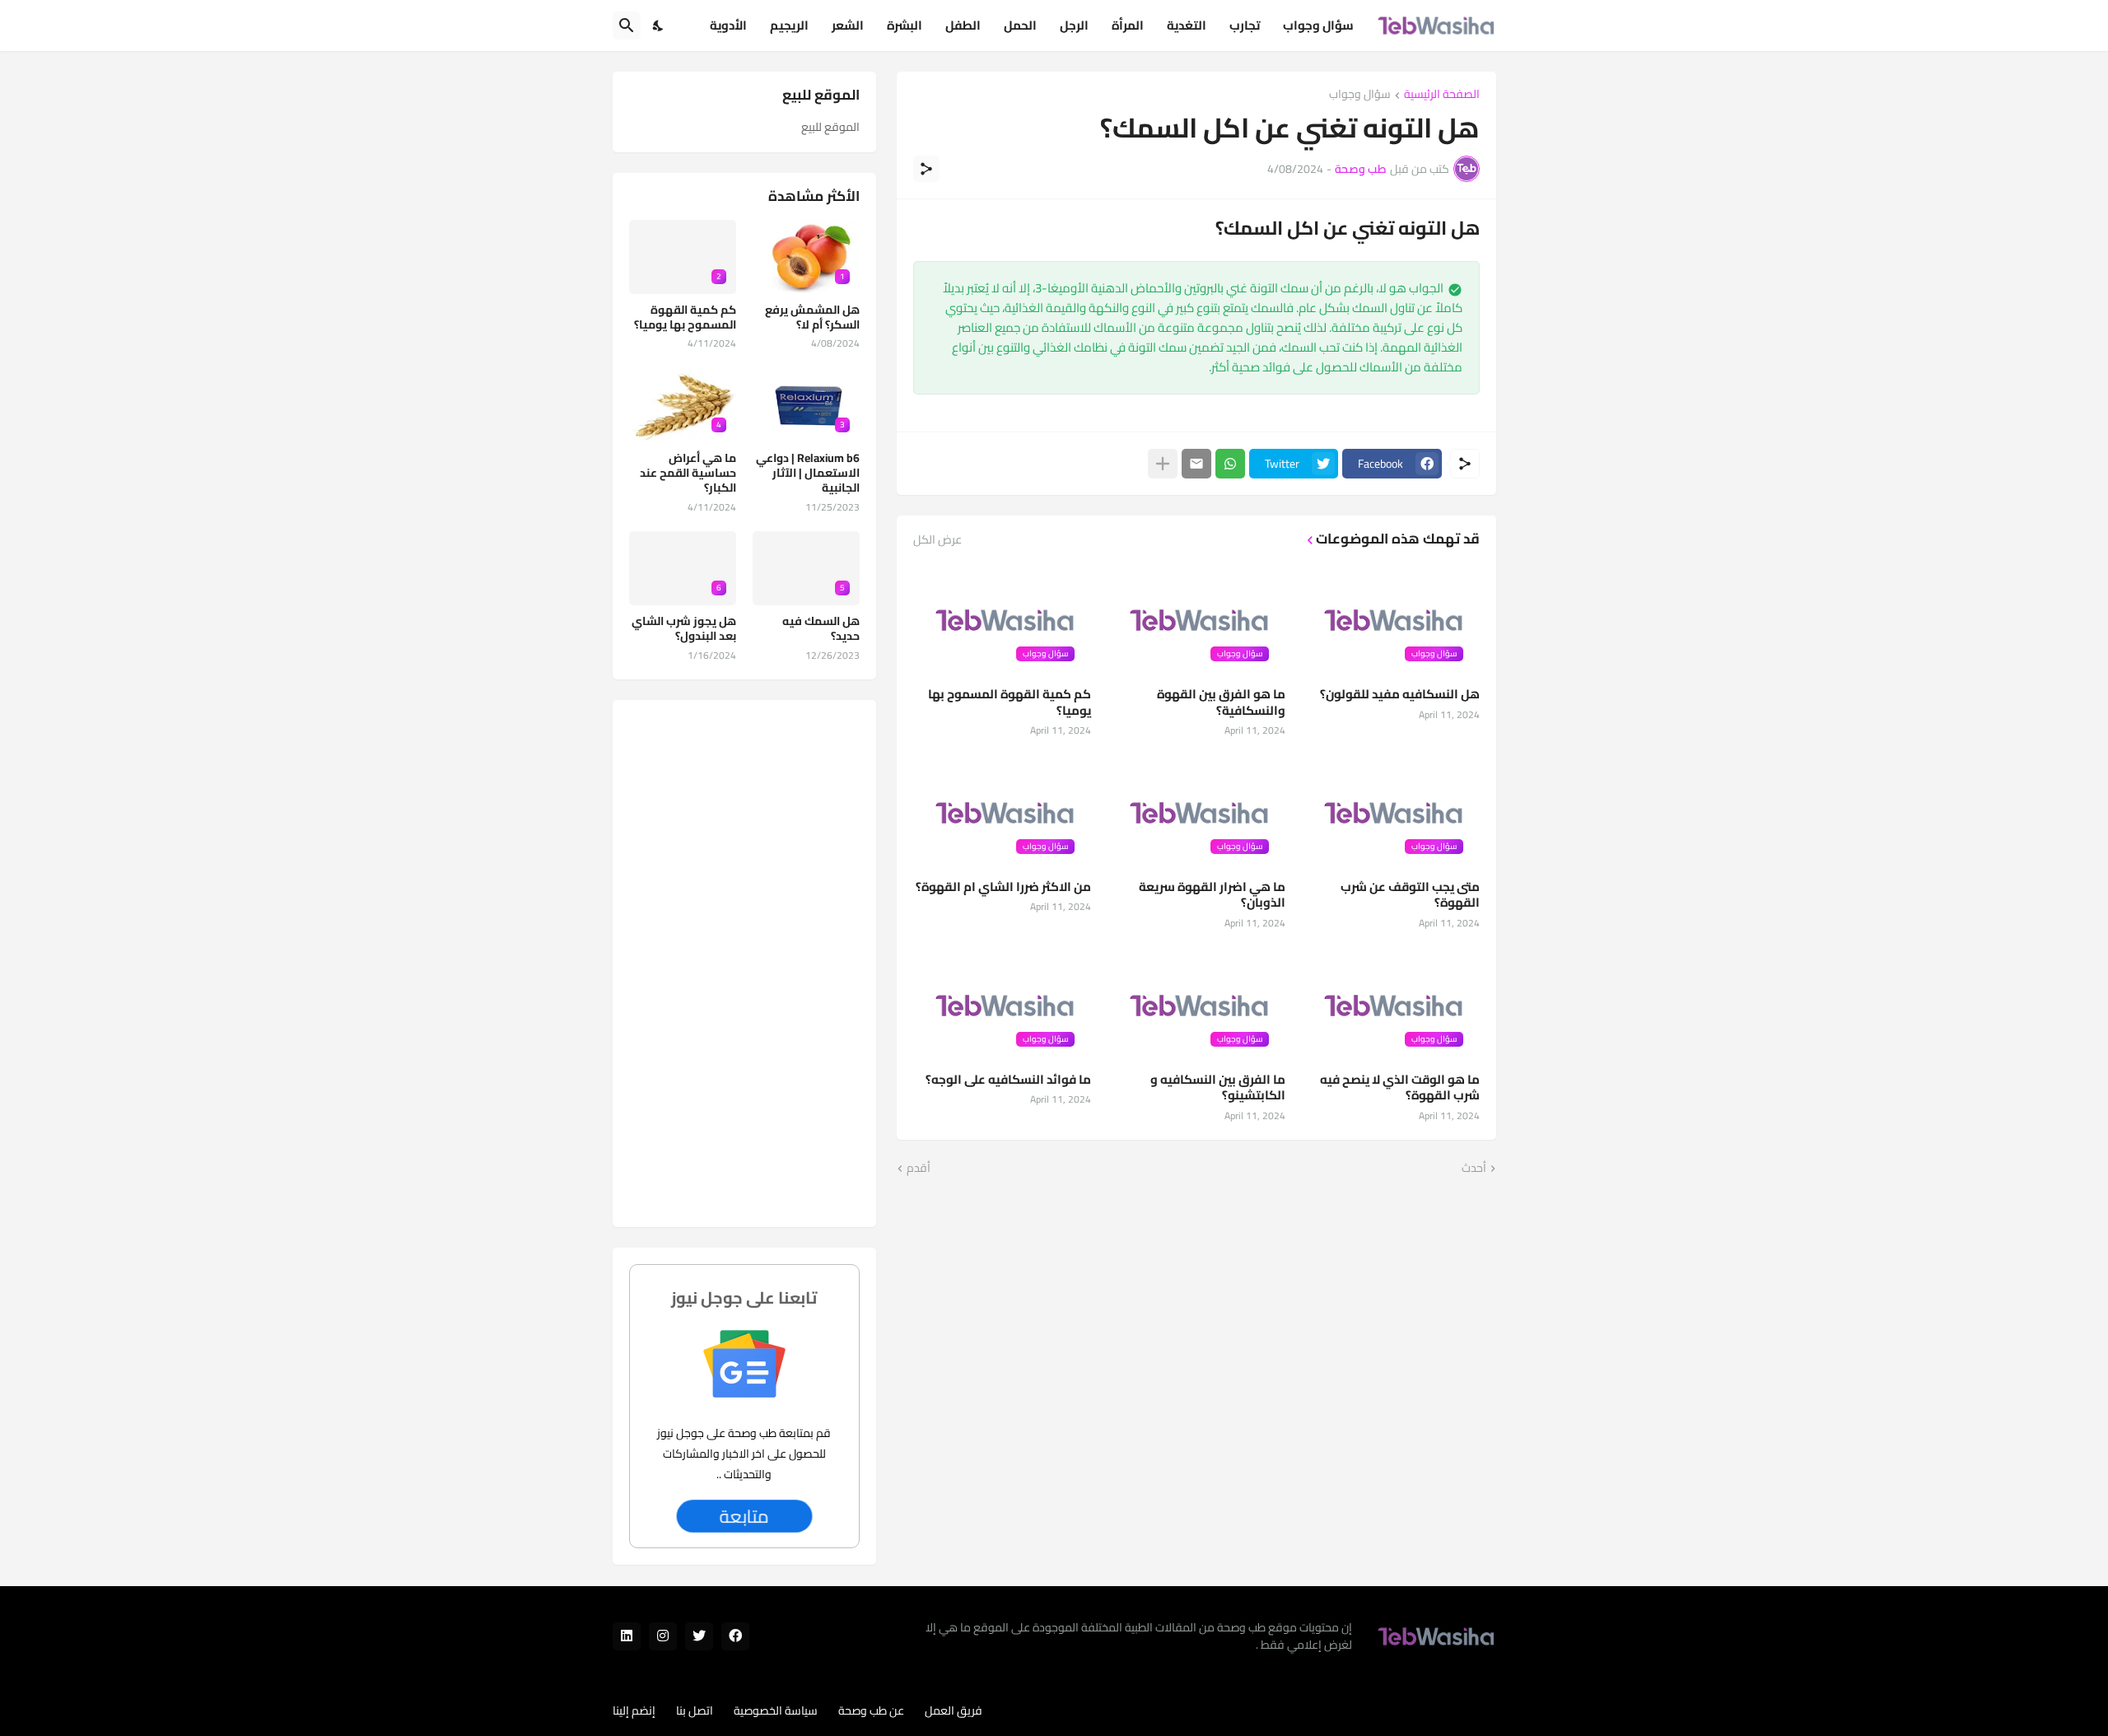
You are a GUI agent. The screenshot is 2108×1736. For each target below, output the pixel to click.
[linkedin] (627, 1636)
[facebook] (735, 1636)
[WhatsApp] (1230, 464)
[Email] (1196, 464)
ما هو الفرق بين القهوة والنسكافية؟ (1221, 702)
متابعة (744, 1516)
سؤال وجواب (1318, 25)
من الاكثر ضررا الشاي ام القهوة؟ (1003, 887)
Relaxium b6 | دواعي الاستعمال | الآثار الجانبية (808, 473)
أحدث (1474, 1169)
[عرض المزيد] (1163, 464)
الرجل (1074, 25)
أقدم (919, 1169)
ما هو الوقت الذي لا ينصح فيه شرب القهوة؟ (1400, 1087)
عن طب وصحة (871, 1710)
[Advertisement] (744, 964)
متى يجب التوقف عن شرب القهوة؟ (1410, 895)
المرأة (1128, 25)
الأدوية (728, 25)
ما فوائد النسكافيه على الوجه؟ (1008, 1080)
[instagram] (663, 1636)
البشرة (905, 25)
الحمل (1020, 25)
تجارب (1245, 25)
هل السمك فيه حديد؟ (821, 628)
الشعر (848, 25)
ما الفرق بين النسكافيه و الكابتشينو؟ (1218, 1087)
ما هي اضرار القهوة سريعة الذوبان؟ (1212, 895)
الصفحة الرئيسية (1442, 95)
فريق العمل (954, 1710)
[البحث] (627, 26)
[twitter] (699, 1636)
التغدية (1187, 25)
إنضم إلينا (634, 1710)
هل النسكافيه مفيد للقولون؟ (1400, 694)
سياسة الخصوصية (776, 1710)
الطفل (963, 25)
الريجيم (789, 25)
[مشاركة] (926, 169)
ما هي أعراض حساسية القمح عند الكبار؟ (688, 473)
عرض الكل (937, 539)
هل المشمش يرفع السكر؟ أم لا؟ (812, 317)
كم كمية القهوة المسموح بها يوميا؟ (1010, 702)
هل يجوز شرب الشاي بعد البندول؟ (684, 628)
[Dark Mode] (659, 26)
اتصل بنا (695, 1710)
